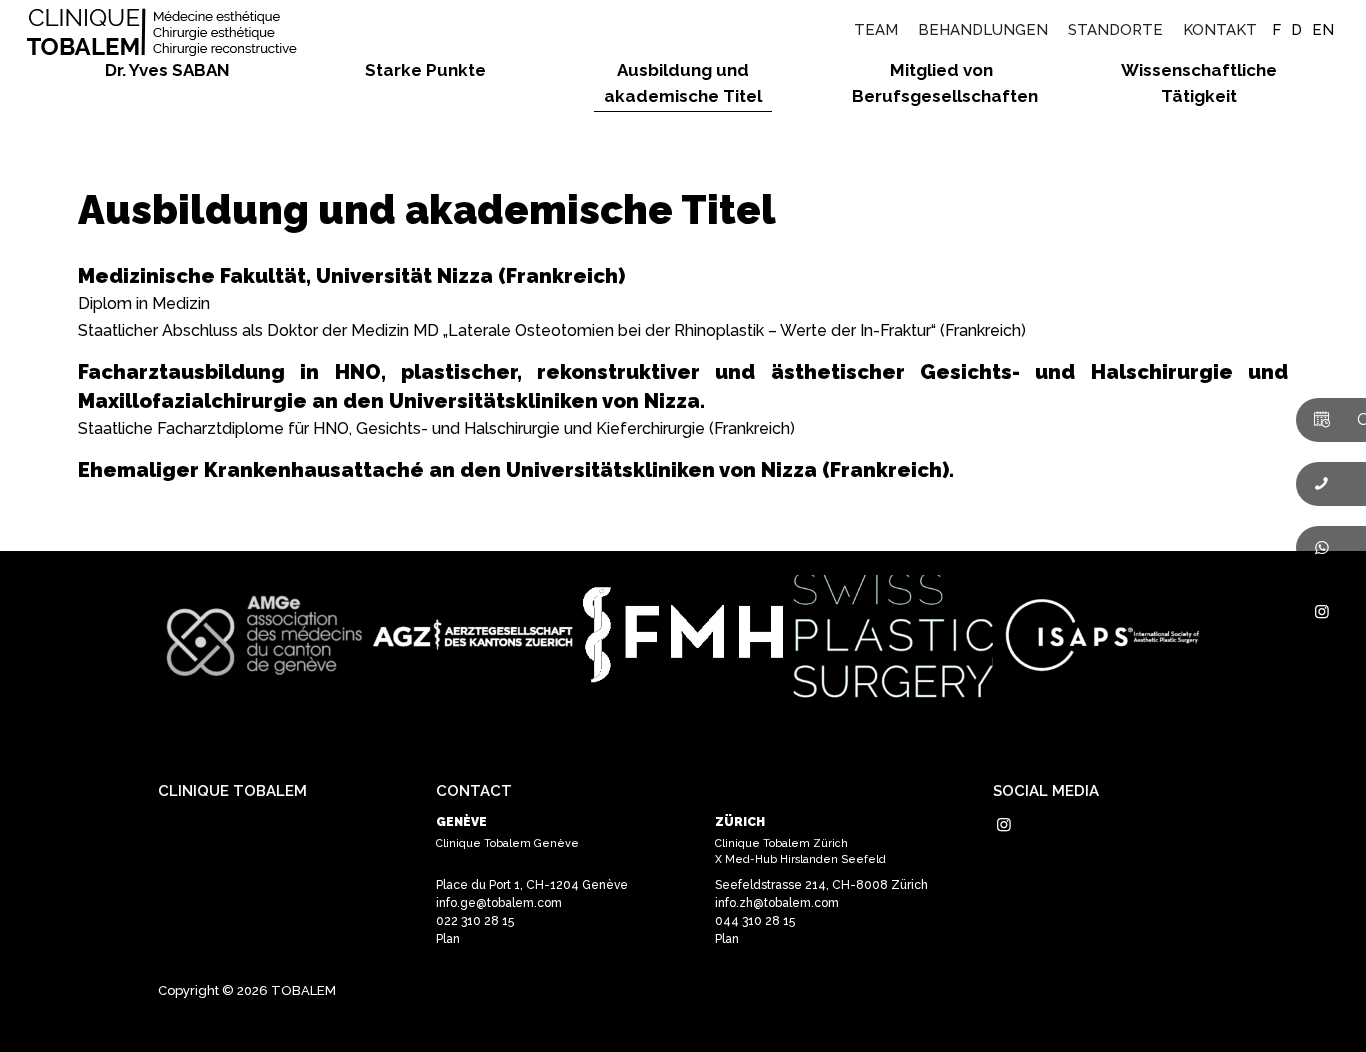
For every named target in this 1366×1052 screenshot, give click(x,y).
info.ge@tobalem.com (499, 903)
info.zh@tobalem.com (777, 903)
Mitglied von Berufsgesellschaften (941, 83)
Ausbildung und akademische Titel (683, 83)
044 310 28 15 (755, 921)
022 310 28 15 (475, 921)
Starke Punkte (425, 70)
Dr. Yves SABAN (167, 70)
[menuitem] (876, 30)
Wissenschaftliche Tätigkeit (1199, 83)
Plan (448, 939)
